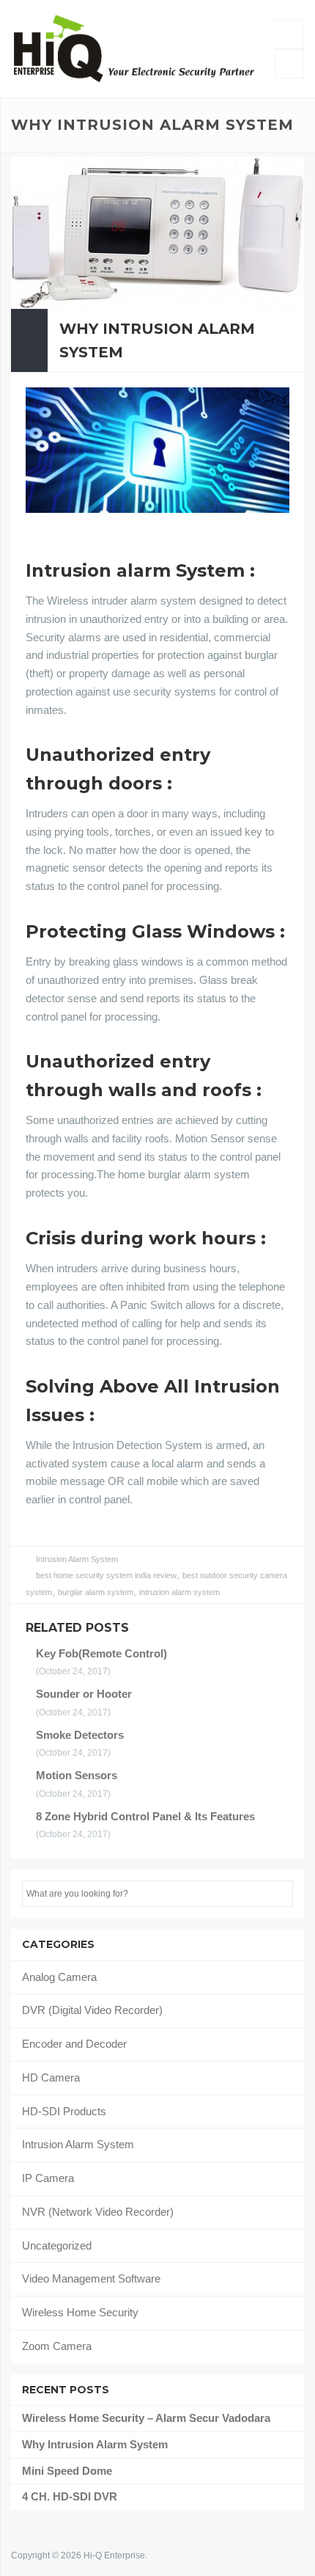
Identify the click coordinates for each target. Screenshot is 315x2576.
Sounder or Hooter (84, 1694)
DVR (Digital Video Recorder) (92, 2010)
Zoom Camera (57, 2346)
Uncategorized (57, 2245)
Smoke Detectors (80, 1735)
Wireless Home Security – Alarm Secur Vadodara (146, 2418)
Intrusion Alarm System (77, 1559)
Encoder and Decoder (74, 2044)
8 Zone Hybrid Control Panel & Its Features (145, 1816)
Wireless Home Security (80, 2312)
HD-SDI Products (64, 2111)
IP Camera (48, 2178)
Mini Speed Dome (67, 2471)
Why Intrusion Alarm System (157, 340)
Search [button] (281, 1894)
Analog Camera (59, 1977)
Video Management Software (91, 2278)
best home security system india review (106, 1575)
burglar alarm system (96, 1592)
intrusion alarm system (179, 1592)
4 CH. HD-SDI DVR (70, 2496)
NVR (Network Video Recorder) (98, 2212)
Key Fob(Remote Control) (101, 1653)
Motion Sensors (77, 1775)
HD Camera (51, 2077)
